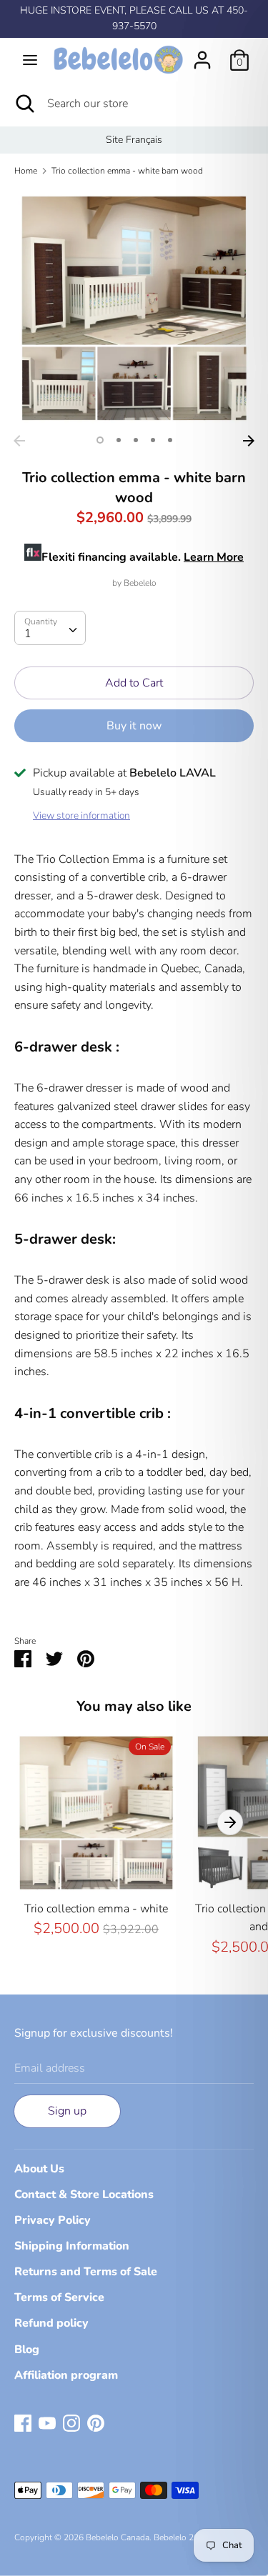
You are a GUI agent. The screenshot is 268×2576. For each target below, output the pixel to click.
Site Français (134, 140)
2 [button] (119, 440)
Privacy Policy (53, 2220)
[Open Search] (24, 104)
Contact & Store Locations (84, 2195)
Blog (27, 2350)
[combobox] (50, 628)
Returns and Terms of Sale (86, 2272)
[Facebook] (23, 2422)
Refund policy (51, 2323)
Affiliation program (66, 2375)
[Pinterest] (96, 2422)
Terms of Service (59, 2297)
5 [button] (170, 440)
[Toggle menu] (30, 60)
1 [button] (100, 440)
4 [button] (153, 440)
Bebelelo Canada (118, 2537)
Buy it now (134, 726)
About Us (39, 2169)
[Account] (202, 54)
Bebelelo (140, 583)
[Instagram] (71, 2422)
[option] (134, 140)
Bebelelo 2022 (181, 2537)
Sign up (67, 2111)
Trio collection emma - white (96, 1909)
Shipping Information (72, 2246)
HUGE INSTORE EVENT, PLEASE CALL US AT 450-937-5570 (134, 18)
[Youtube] (47, 2422)
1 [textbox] (28, 634)
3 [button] (136, 440)
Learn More (214, 557)
